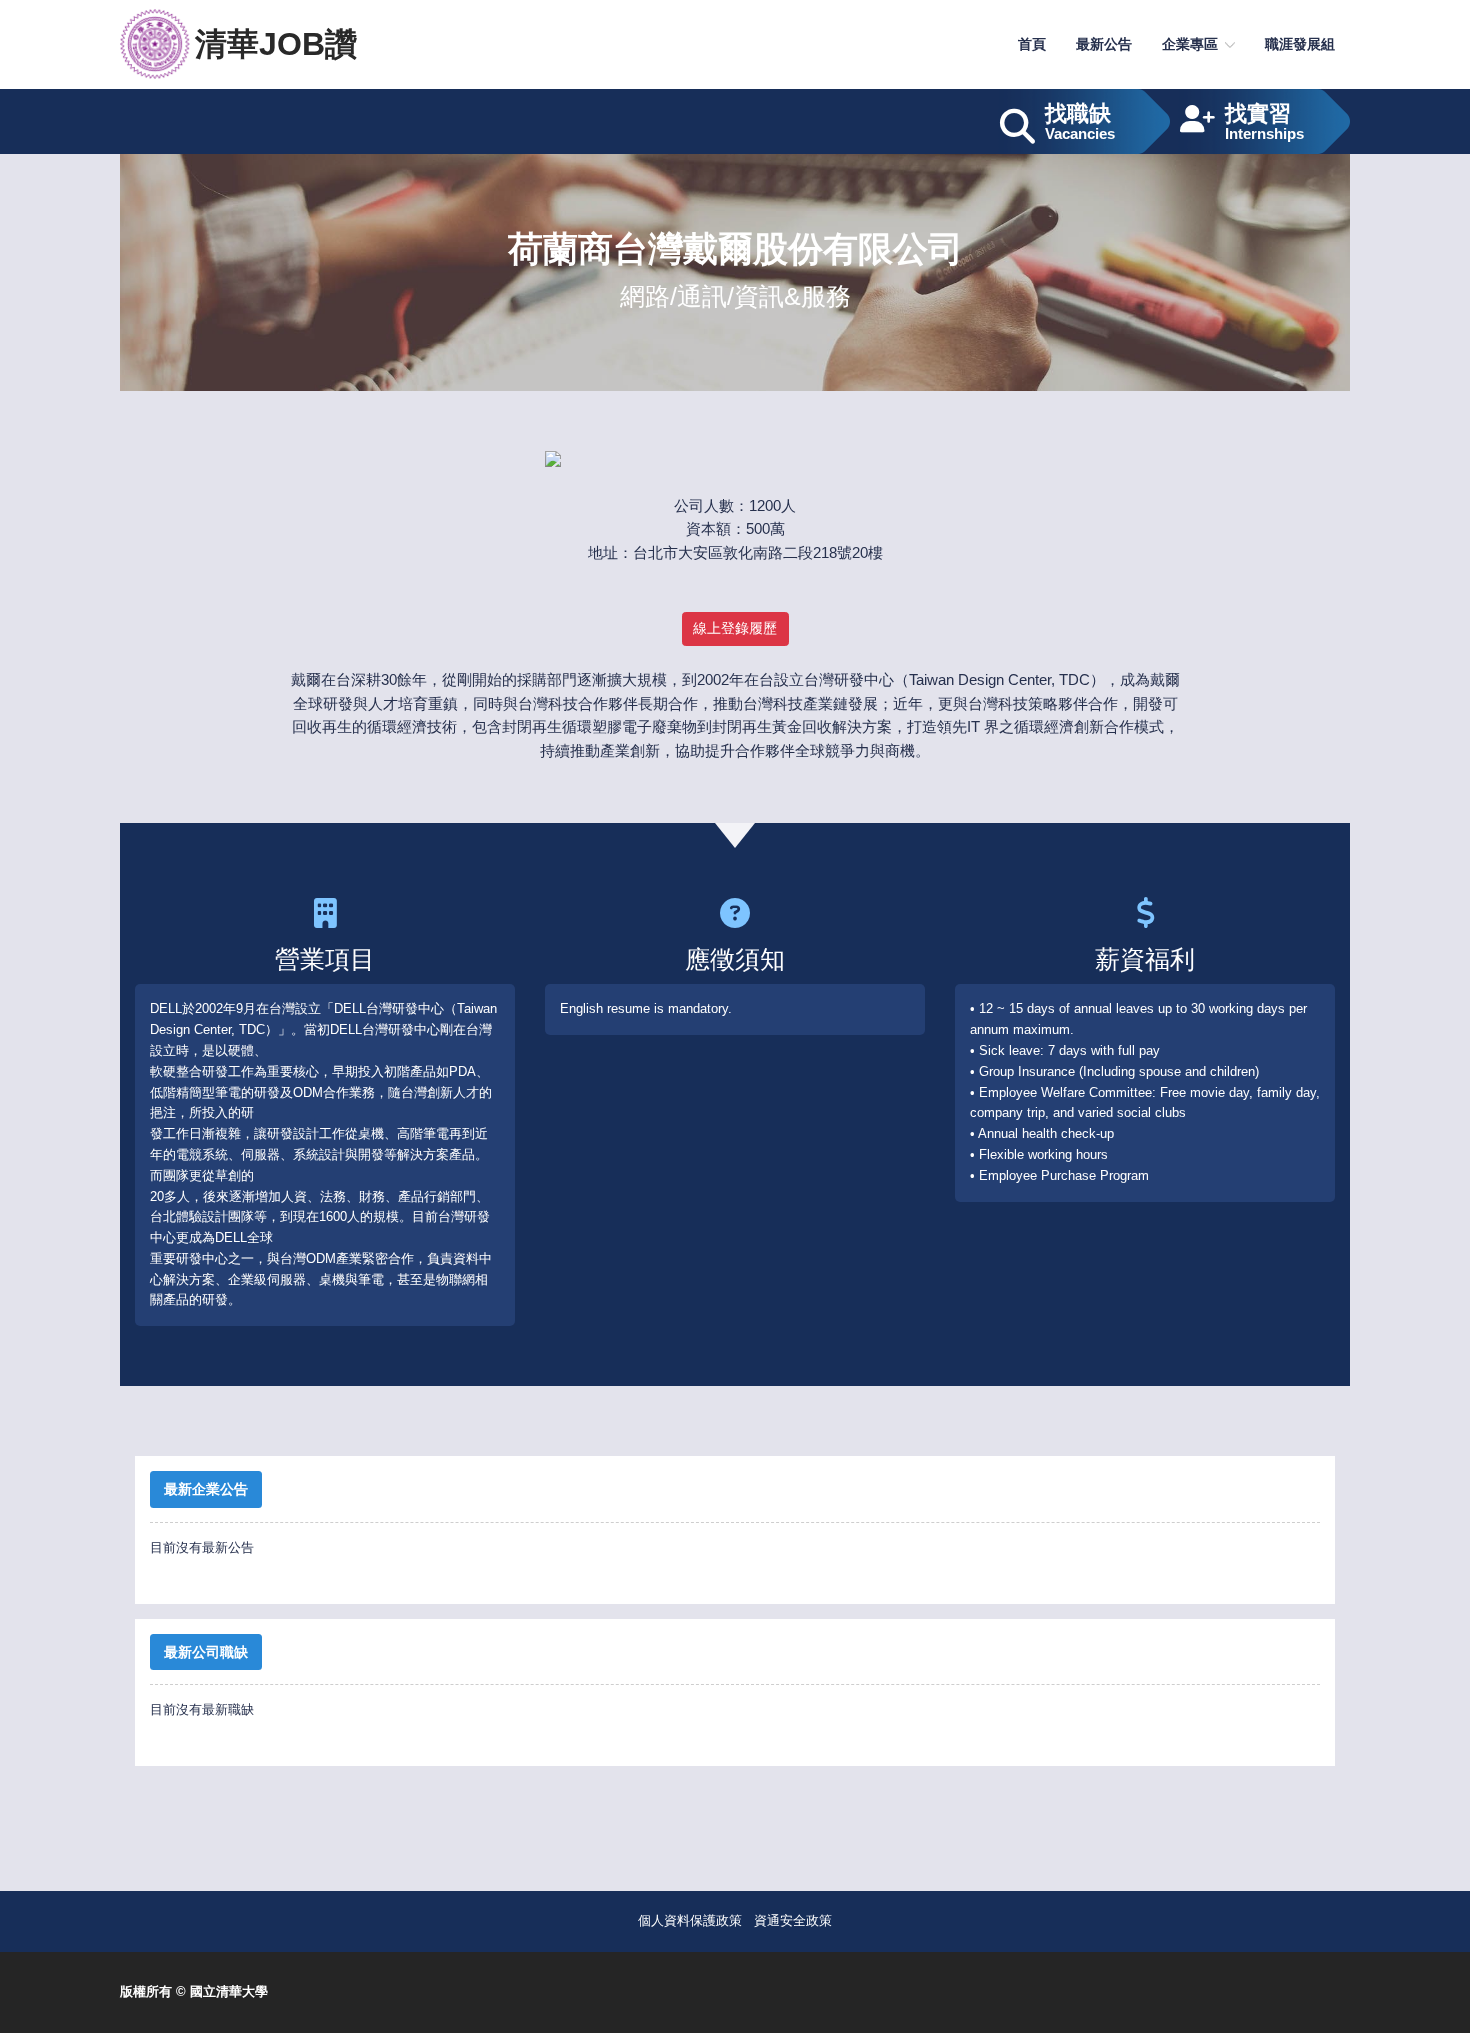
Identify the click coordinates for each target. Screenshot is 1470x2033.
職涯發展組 (1300, 44)
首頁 (1032, 44)
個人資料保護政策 (690, 1920)
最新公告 (1104, 44)
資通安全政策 (793, 1920)
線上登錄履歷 (735, 628)
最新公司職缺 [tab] (206, 1652)
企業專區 (1190, 44)
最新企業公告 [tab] (206, 1489)
